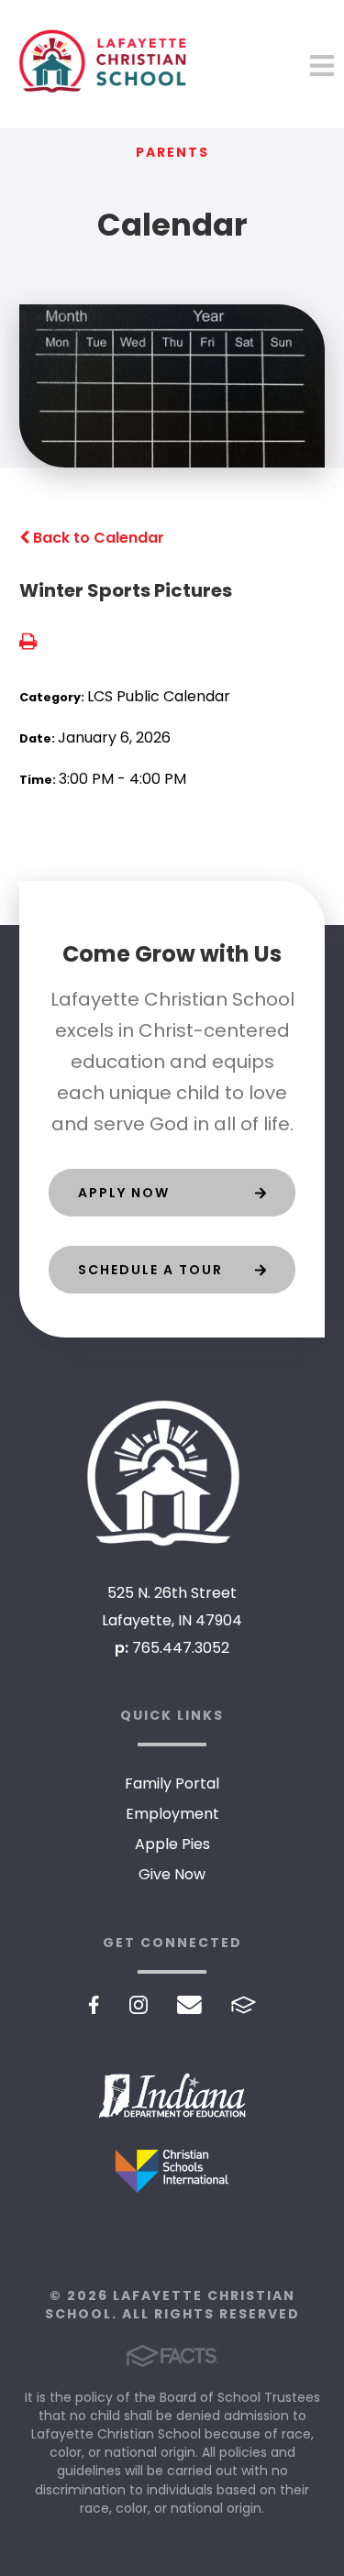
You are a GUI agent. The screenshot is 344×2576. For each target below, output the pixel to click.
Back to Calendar (97, 538)
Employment (172, 1814)
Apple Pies (172, 1844)
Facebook (94, 2005)
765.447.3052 (181, 1648)
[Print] (28, 643)
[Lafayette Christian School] (172, 1473)
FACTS (244, 2005)
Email (189, 2005)
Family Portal (172, 1783)
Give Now (172, 1874)
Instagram (139, 2005)
